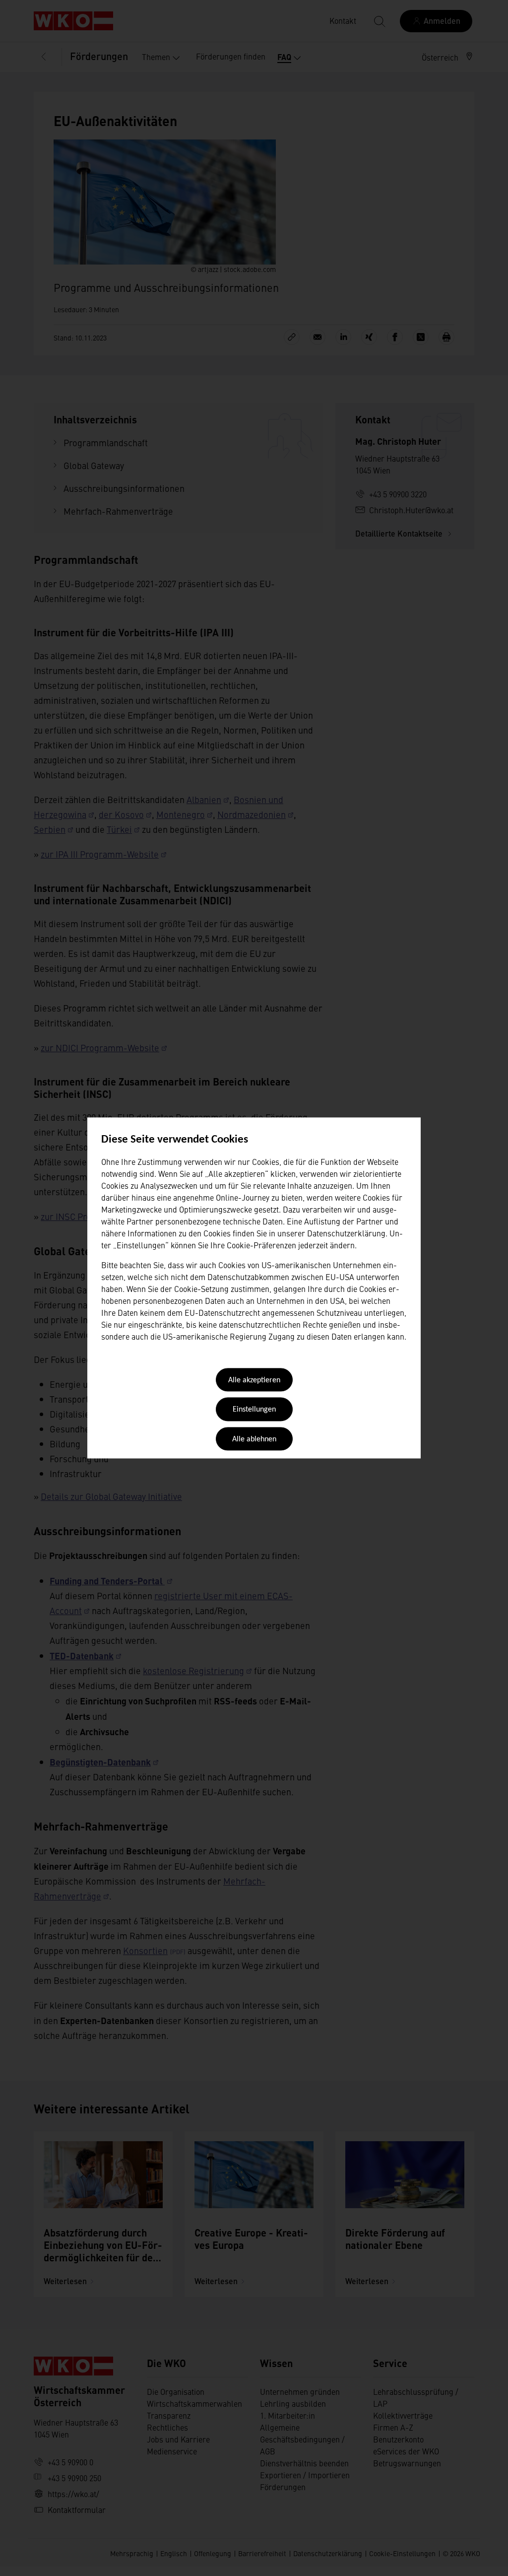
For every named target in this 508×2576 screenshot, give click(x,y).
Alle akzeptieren (254, 1380)
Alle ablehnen (254, 1439)
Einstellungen (254, 1410)
